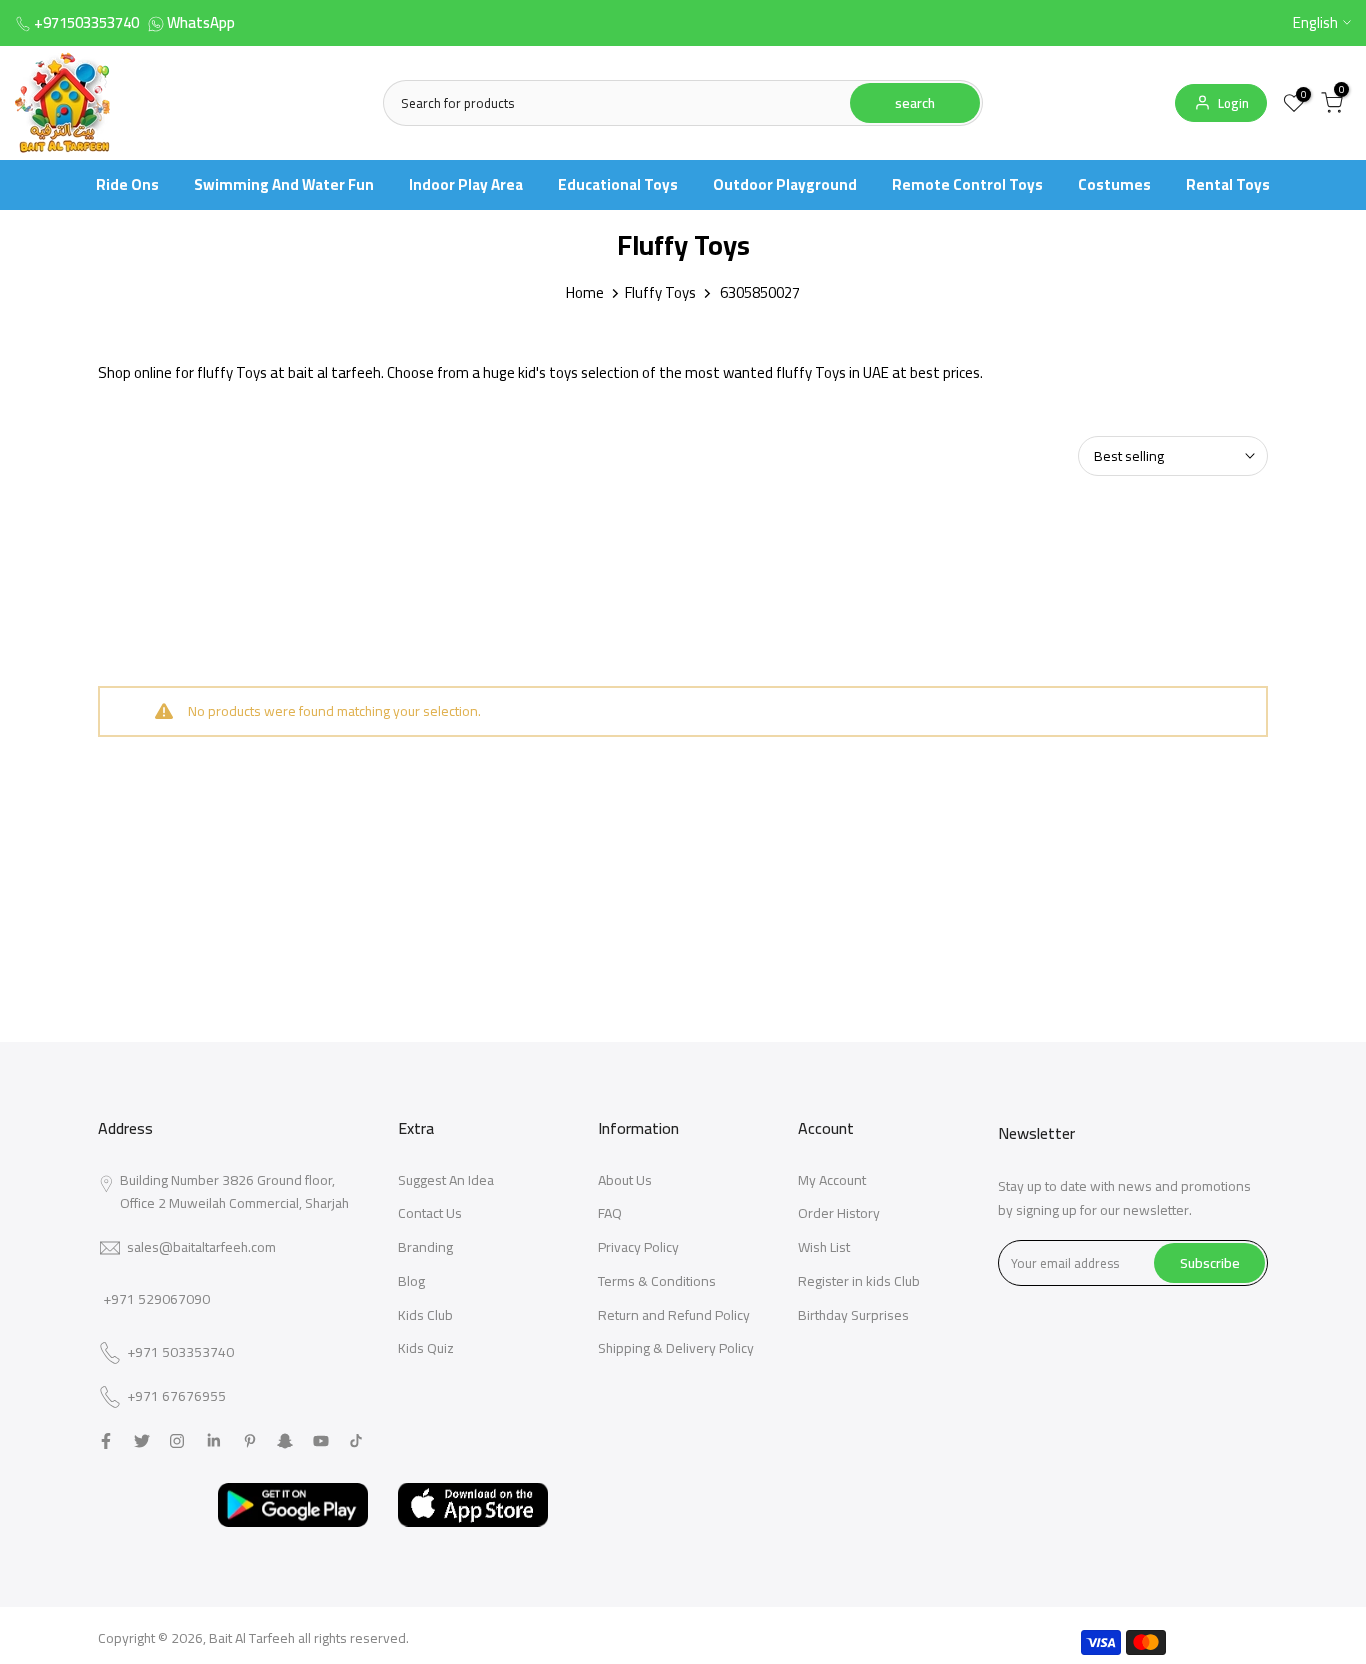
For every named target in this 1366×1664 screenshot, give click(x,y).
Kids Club (425, 1315)
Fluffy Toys (660, 292)
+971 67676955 (176, 1397)
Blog (411, 1281)
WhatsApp (201, 22)
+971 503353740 (180, 1353)
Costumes (1114, 184)
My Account (832, 1180)
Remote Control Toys (967, 184)
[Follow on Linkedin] (213, 1441)
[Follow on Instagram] (177, 1441)
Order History (839, 1213)
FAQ (610, 1213)
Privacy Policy (638, 1247)
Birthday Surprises (853, 1315)
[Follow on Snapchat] (285, 1441)
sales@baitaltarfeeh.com (201, 1247)
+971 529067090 (156, 1299)
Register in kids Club (859, 1281)
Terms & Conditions (657, 1281)
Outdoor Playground (785, 184)
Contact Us (430, 1213)
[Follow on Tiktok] (356, 1441)
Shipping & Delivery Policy (676, 1348)
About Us (625, 1180)
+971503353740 (86, 22)
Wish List (824, 1247)
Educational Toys (618, 184)
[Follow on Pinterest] (250, 1441)
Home (585, 292)
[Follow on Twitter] (142, 1441)
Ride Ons (127, 184)
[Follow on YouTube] (321, 1441)
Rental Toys (1228, 184)
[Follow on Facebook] (106, 1441)
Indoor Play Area (466, 184)
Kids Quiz (426, 1348)
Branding (425, 1247)
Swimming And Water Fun (284, 184)
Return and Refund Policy (674, 1315)
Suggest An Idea (446, 1180)
